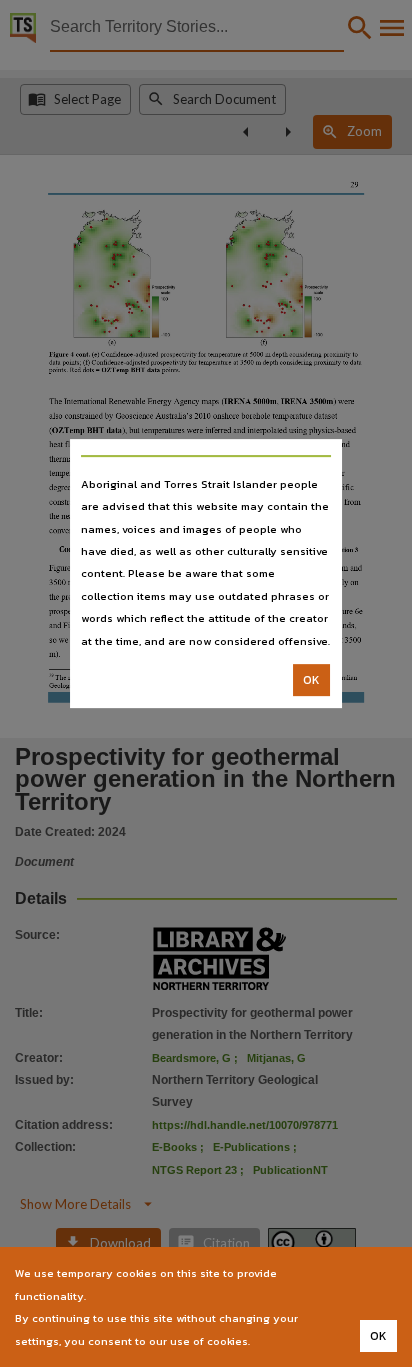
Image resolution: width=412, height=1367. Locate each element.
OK (311, 680)
